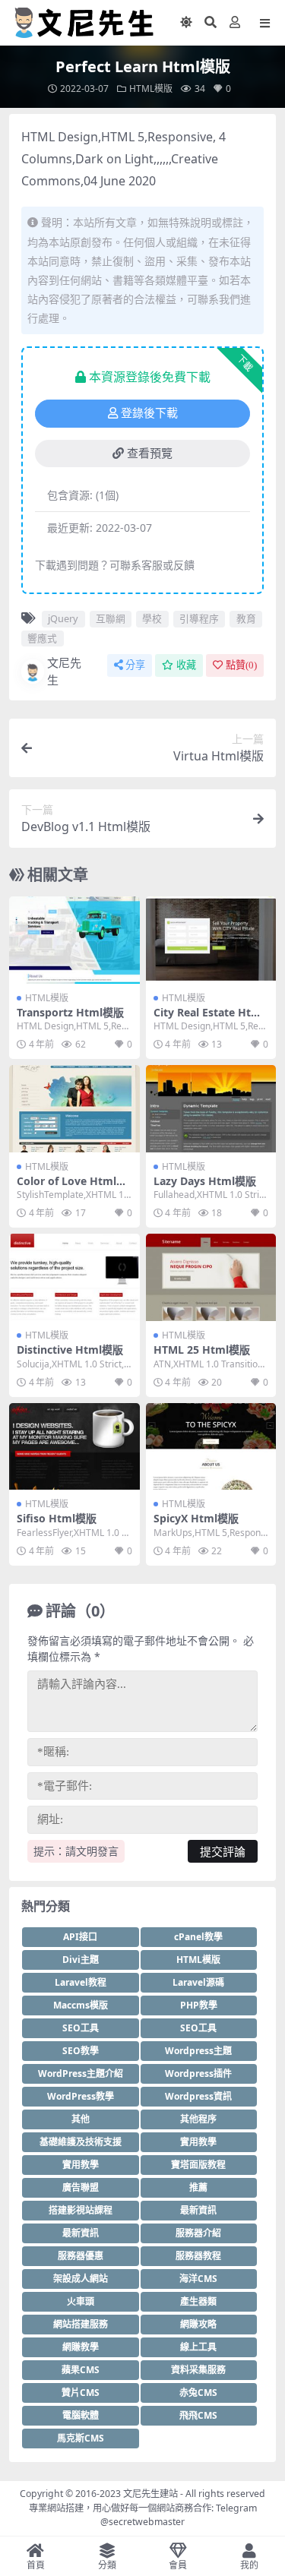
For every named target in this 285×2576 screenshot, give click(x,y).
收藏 (186, 665)
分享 (135, 665)
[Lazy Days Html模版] (211, 1108)
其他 (81, 2119)
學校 (152, 618)
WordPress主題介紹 (81, 2073)
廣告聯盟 (81, 2187)
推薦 (198, 2187)
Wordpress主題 (198, 2051)
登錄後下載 (149, 413)
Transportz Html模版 (70, 1012)
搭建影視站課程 (81, 2210)
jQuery (63, 618)
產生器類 (198, 2301)
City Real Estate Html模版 (209, 1019)
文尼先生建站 (150, 2494)
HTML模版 (151, 89)
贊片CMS (81, 2393)
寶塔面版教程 (198, 2165)
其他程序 (198, 2119)
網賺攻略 (198, 2324)
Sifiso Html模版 (57, 1518)
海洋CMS (198, 2279)
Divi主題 (81, 1960)
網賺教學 (81, 2347)
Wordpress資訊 (198, 2096)
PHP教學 (199, 2005)
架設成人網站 (81, 2279)
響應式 (42, 638)
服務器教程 (198, 2256)
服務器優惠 (81, 2256)
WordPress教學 (81, 2096)
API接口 (80, 1937)
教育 (246, 618)
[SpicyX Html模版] (211, 1446)
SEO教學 (81, 2051)
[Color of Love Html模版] (74, 1108)
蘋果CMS (81, 2370)
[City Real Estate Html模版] (211, 940)
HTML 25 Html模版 (202, 1350)
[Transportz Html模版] (74, 940)
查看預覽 (150, 454)
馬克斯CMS (81, 2438)
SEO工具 (81, 2028)
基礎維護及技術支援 (81, 2142)
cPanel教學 (198, 1937)
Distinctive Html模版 (70, 1350)
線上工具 (198, 2347)
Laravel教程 (81, 1982)
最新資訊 (198, 2210)
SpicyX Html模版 (196, 1518)
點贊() (241, 665)
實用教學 (198, 2142)
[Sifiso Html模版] (74, 1446)
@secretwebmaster (142, 2522)
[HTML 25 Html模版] (211, 1277)
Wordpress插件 (198, 2073)
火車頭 (81, 2301)
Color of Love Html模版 (72, 1187)
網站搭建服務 (81, 2324)
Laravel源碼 (198, 1982)
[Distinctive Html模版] (74, 1277)
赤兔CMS (198, 2393)
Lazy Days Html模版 (205, 1181)
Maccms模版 (81, 2005)
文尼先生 (64, 671)
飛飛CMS (198, 2415)
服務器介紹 (198, 2233)
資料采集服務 (198, 2370)
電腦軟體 (81, 2415)
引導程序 (199, 618)
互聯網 (111, 618)
